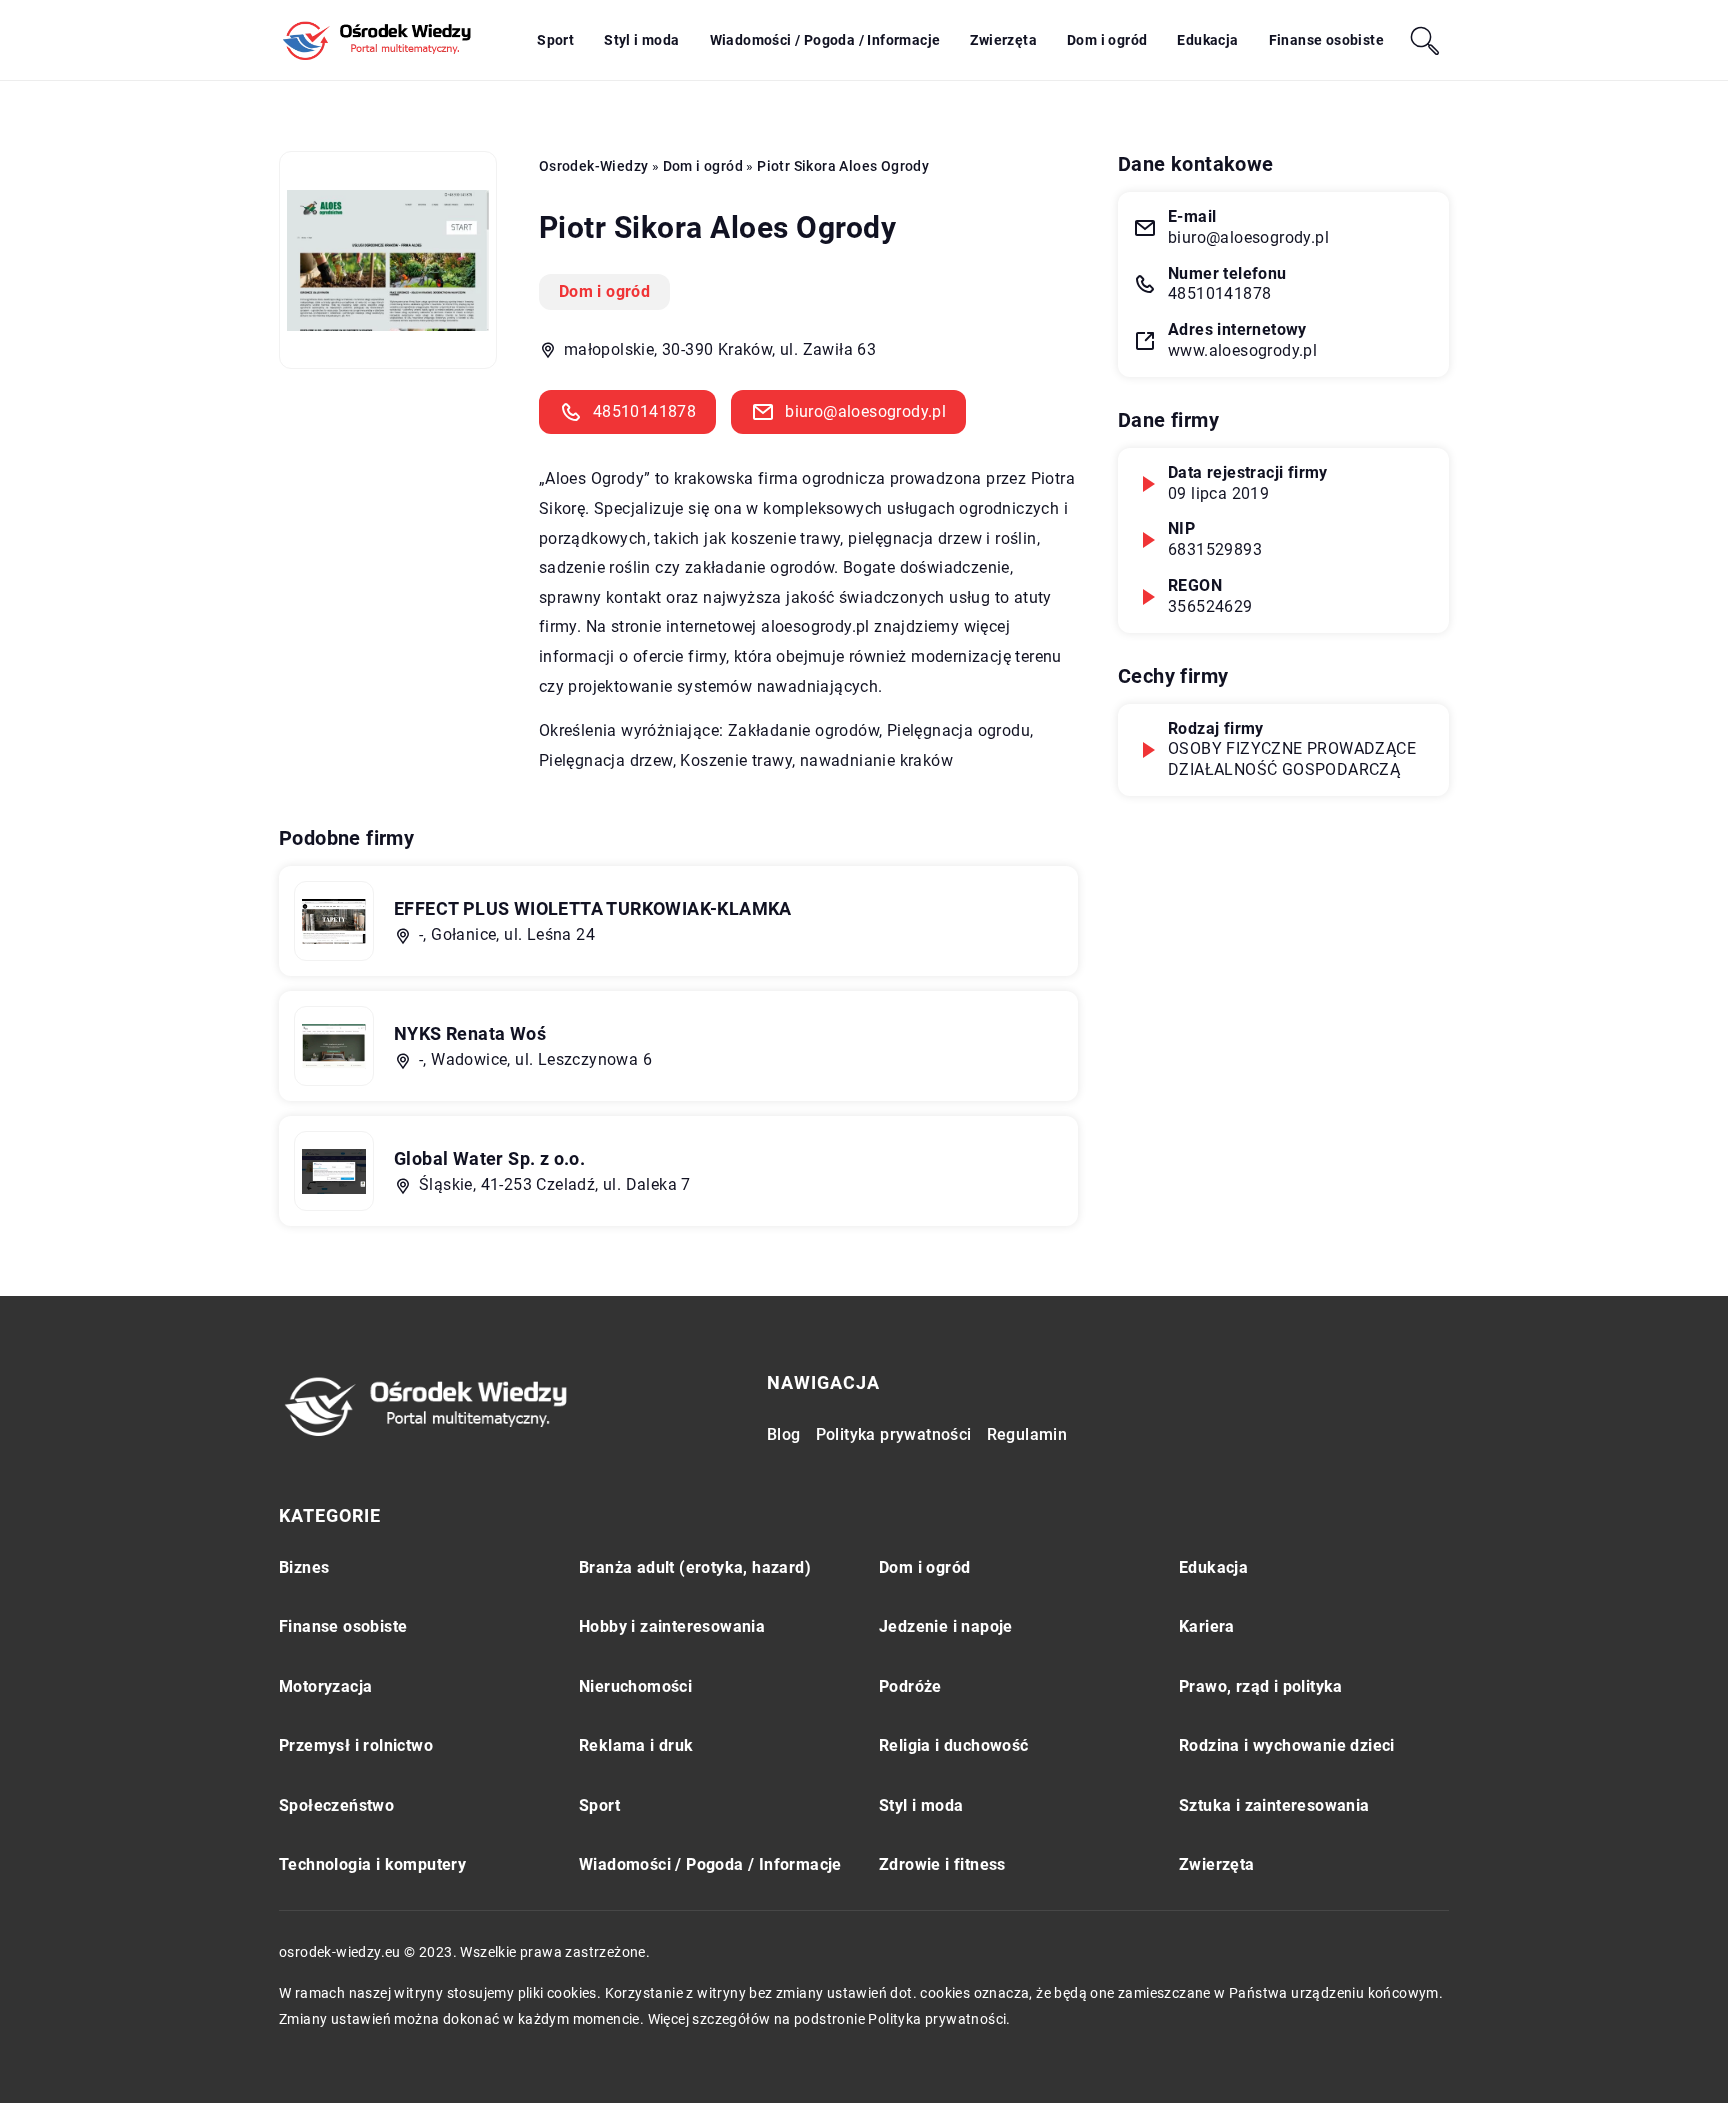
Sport (555, 40)
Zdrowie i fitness (942, 1864)
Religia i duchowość (954, 1745)
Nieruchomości (635, 1686)
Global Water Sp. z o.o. (489, 1158)
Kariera (1207, 1626)
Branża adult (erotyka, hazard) (695, 1567)
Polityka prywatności (894, 1434)
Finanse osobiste (1326, 40)
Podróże (910, 1686)
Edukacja (1207, 40)
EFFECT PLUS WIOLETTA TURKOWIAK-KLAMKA (593, 908)
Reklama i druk (636, 1745)
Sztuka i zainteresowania (1274, 1805)
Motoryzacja (325, 1686)
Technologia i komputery (372, 1864)
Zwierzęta (1003, 40)
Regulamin (1027, 1434)
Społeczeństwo (336, 1805)
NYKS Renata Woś (470, 1033)
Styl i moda (641, 40)
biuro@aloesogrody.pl (865, 411)
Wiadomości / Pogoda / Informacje (825, 40)
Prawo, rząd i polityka (1261, 1686)
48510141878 (644, 411)
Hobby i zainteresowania (672, 1626)
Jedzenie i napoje (946, 1626)
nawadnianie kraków (876, 760)
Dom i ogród (1107, 40)
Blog (784, 1434)
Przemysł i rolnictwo (356, 1745)
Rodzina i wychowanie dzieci (1287, 1745)
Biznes (304, 1567)
